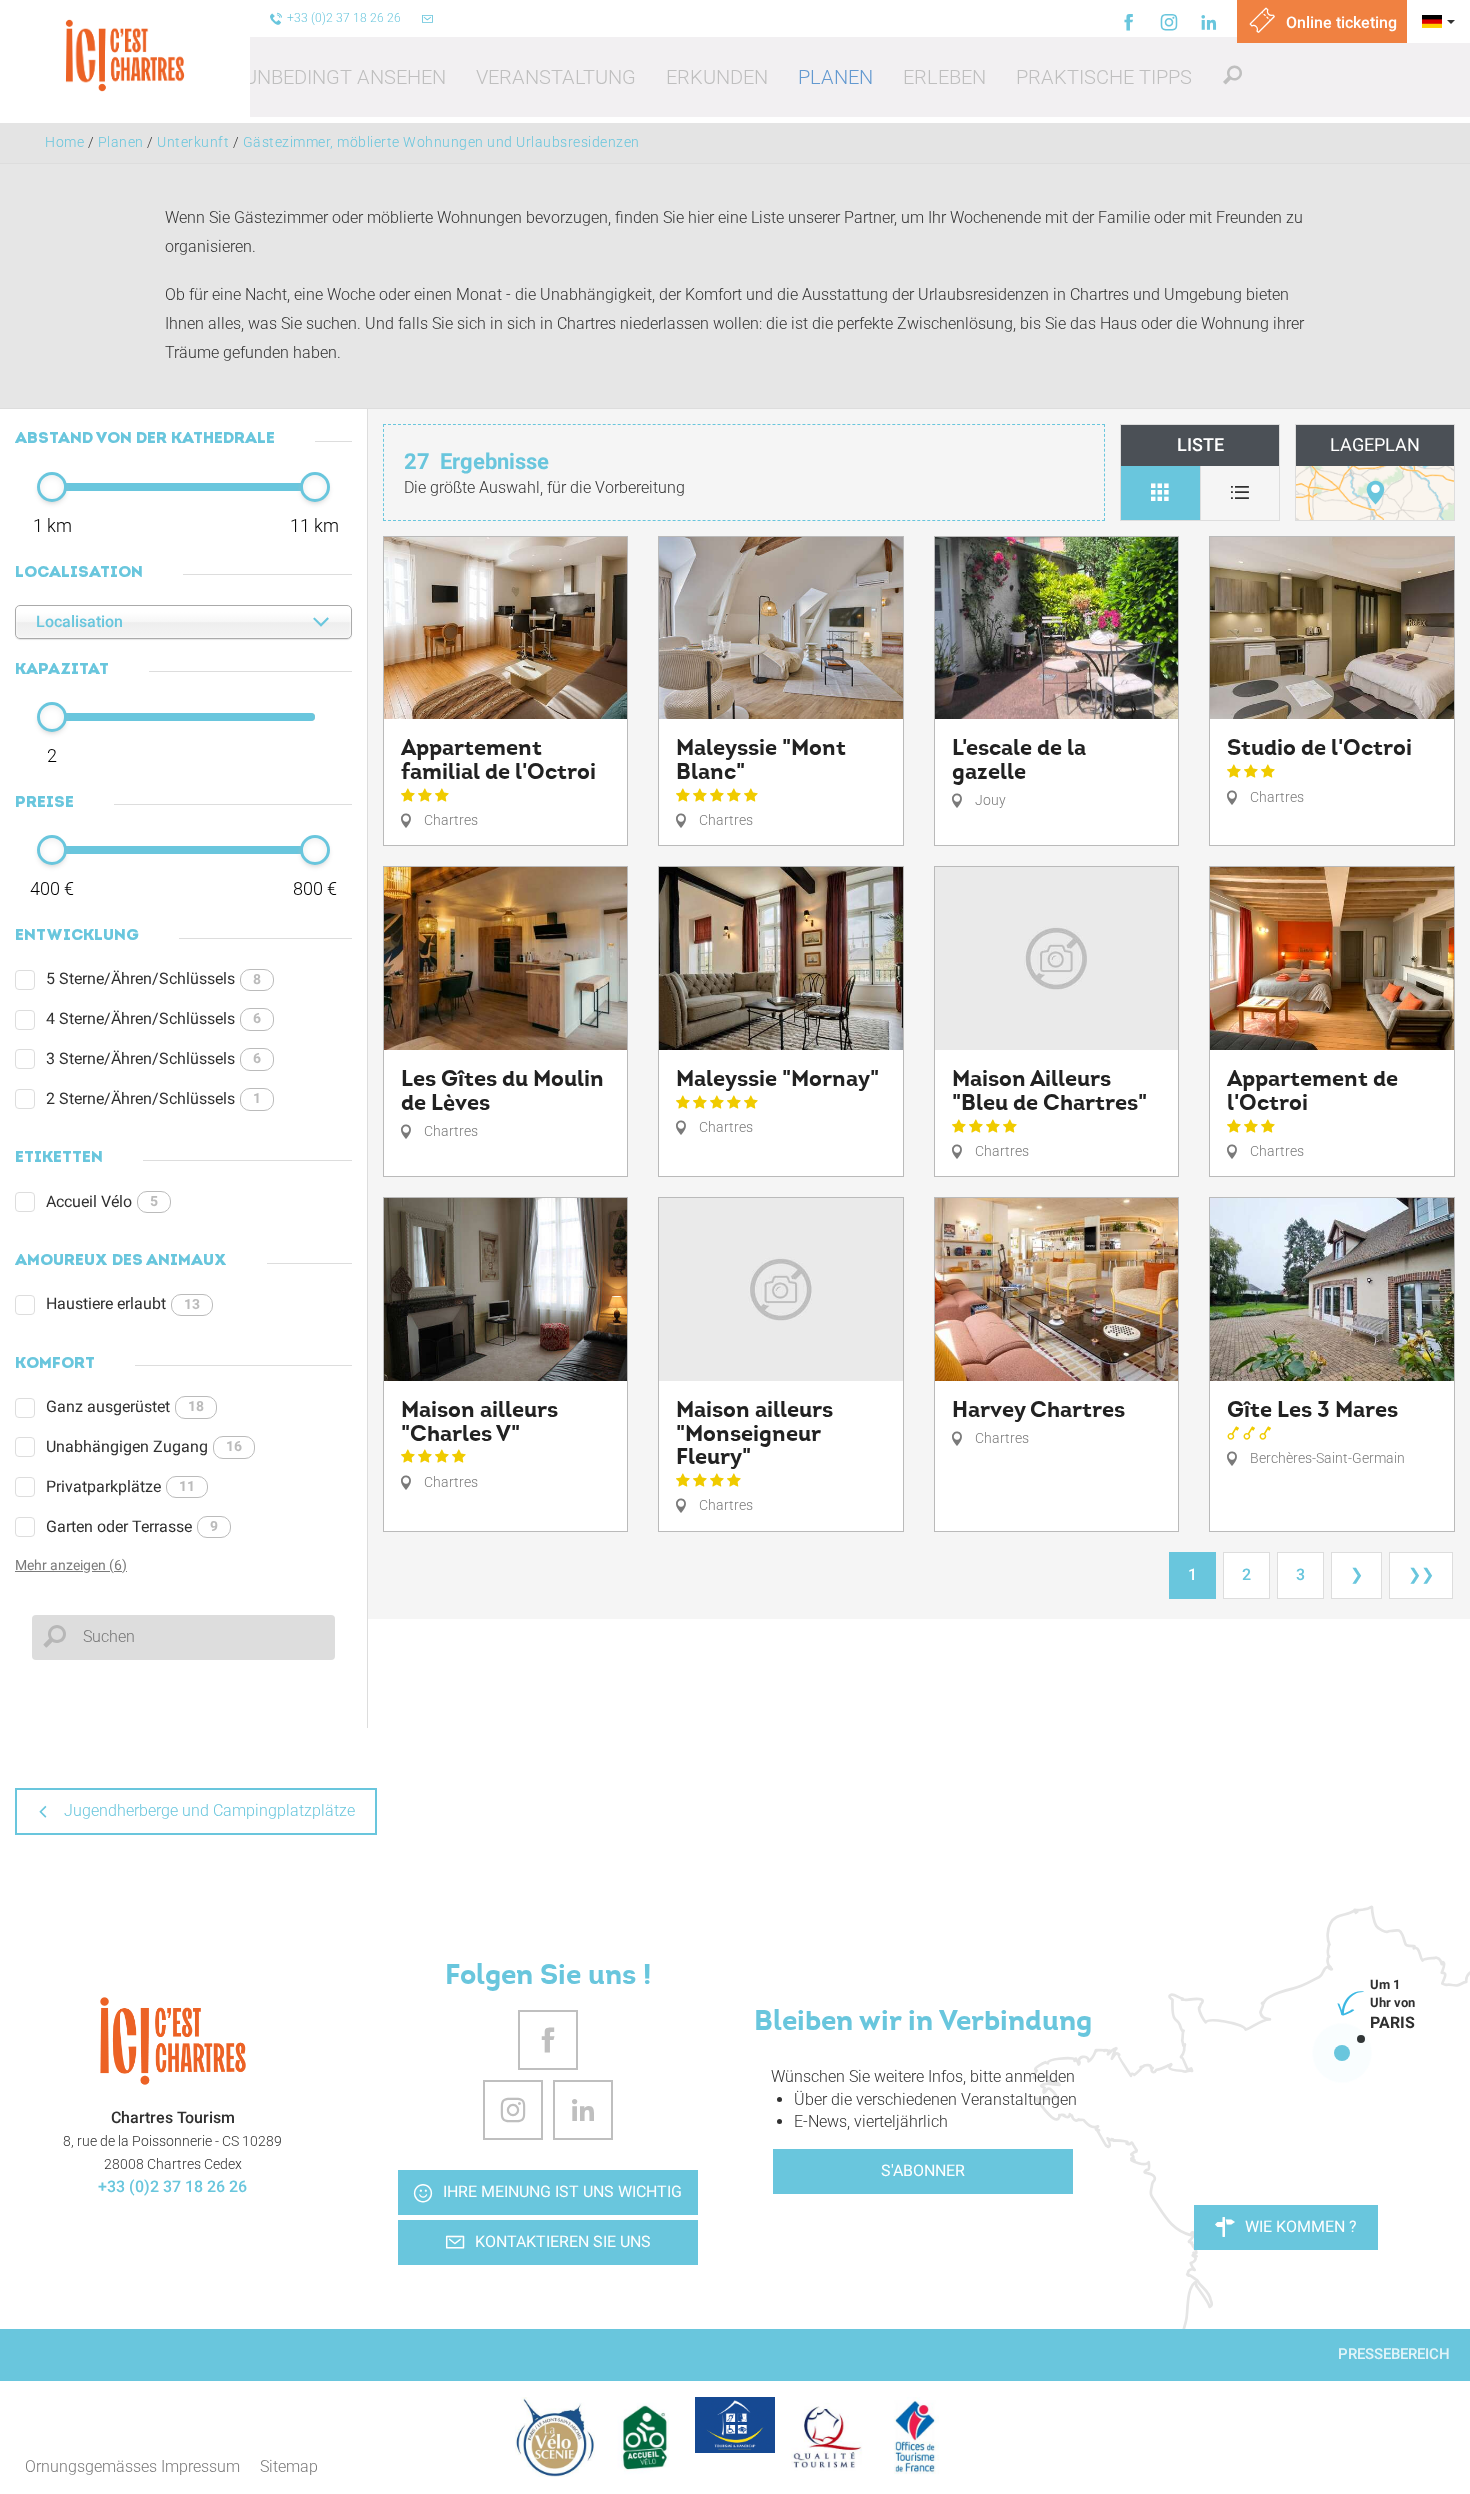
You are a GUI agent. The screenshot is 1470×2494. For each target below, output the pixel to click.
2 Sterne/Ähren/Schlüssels (153, 1098)
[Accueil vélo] (645, 2437)
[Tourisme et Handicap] (735, 2425)
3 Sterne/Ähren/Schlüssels (153, 1058)
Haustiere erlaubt (123, 1303)
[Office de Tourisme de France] (915, 2437)
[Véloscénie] (555, 2437)
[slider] (52, 487)
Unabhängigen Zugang (144, 1446)
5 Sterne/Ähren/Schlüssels (153, 978)
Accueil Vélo (102, 1201)
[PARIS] (1342, 2053)
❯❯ (1421, 1574)
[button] (345, 77)
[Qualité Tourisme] (825, 2437)
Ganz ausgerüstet (125, 1406)
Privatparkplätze (120, 1486)
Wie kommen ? (1301, 2226)
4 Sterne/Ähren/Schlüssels (153, 1018)
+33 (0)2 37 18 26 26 (172, 2186)
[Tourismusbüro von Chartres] (172, 2041)
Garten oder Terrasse (132, 1526)
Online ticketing (1339, 22)
